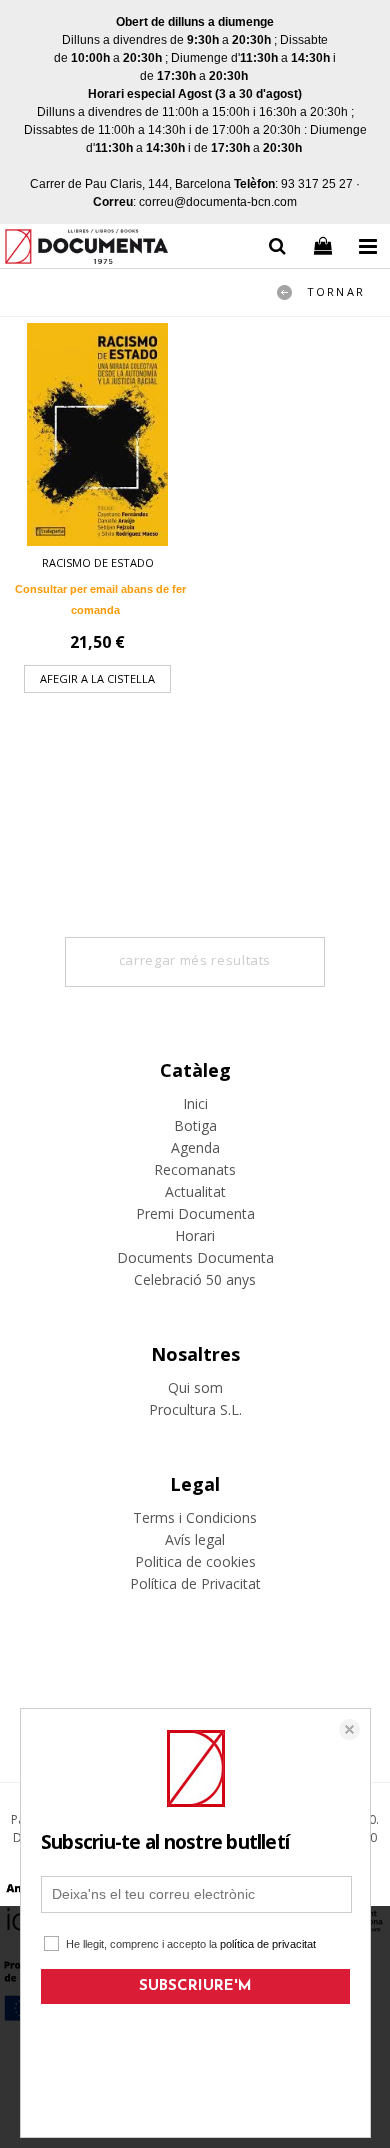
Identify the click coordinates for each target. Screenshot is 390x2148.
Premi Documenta (195, 1213)
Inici (195, 1103)
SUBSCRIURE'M (195, 1986)
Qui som (195, 1387)
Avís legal (195, 1539)
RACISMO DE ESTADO (98, 562)
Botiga (195, 1125)
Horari (195, 1235)
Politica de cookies (195, 1561)
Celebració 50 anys (195, 1279)
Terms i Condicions (195, 1517)
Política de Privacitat (195, 1583)
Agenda (195, 1147)
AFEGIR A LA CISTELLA (97, 678)
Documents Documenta (195, 1257)
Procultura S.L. (195, 1409)
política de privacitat (268, 1944)
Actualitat (195, 1191)
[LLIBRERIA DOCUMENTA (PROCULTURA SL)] (86, 249)
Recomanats (195, 1169)
